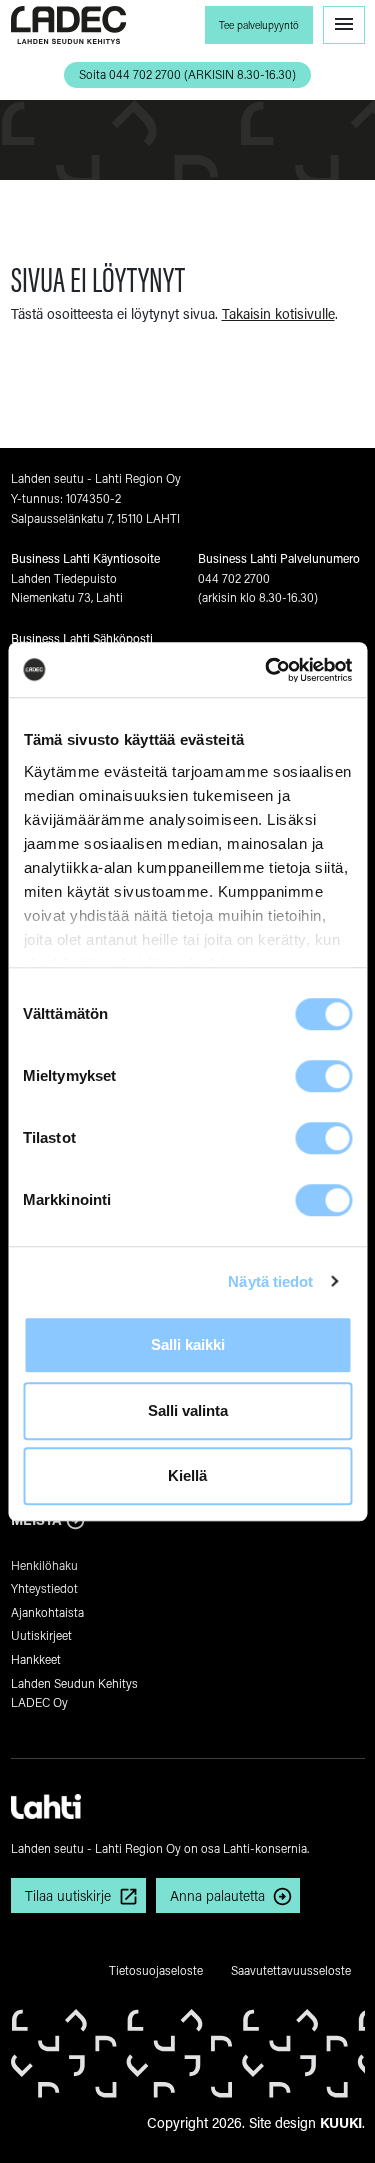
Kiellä (187, 1475)
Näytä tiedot (270, 1281)
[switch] (323, 1076)
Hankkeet (36, 1659)
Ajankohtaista (47, 1612)
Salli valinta (188, 1410)
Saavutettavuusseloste (291, 1970)
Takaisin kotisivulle (278, 313)
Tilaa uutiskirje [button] (68, 1895)
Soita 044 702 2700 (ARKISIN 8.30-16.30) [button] (187, 74)
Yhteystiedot (44, 1588)
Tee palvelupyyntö (259, 25)
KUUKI (341, 2122)
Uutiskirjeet (41, 1635)
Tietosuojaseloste (156, 1970)
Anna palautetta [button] (217, 1895)
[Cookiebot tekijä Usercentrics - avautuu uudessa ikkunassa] (267, 670)
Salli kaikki (188, 1344)
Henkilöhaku (44, 1565)
